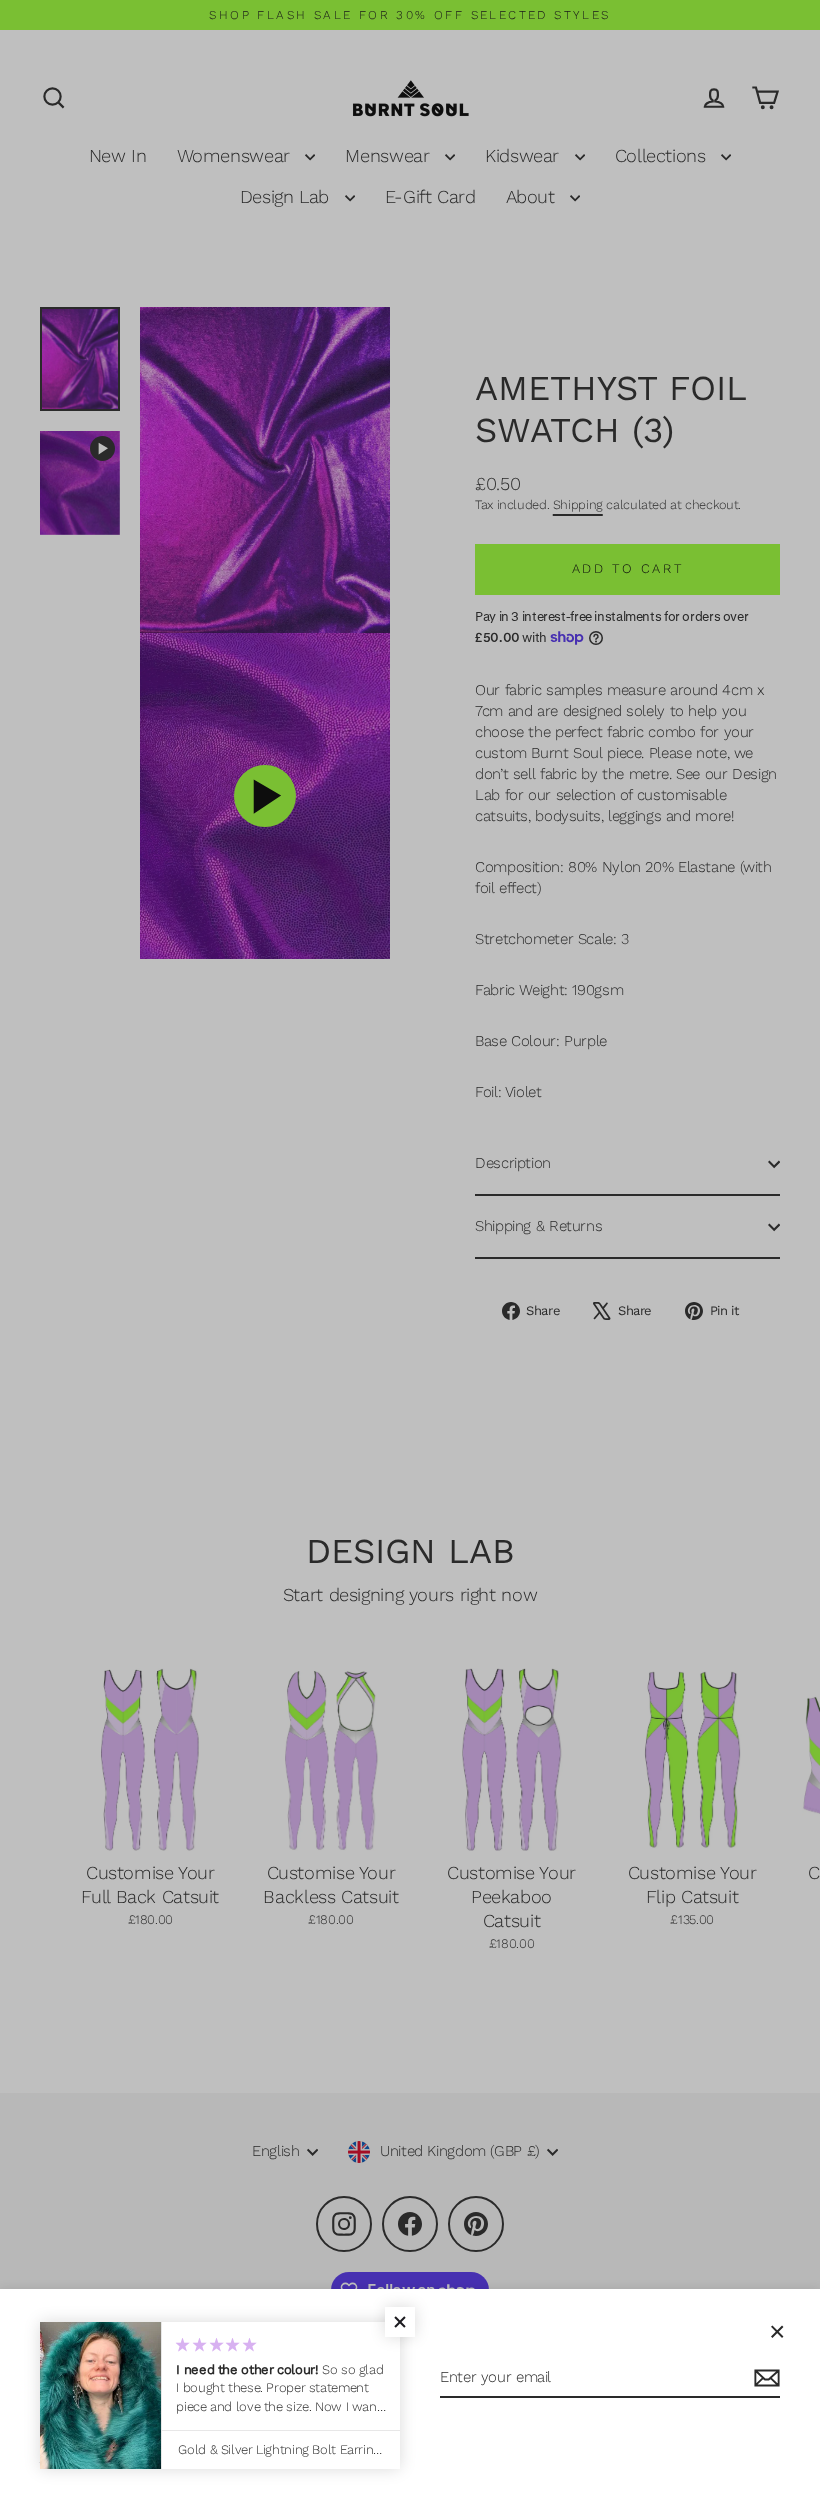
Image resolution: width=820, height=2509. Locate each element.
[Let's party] (764, 2378)
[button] (400, 2322)
